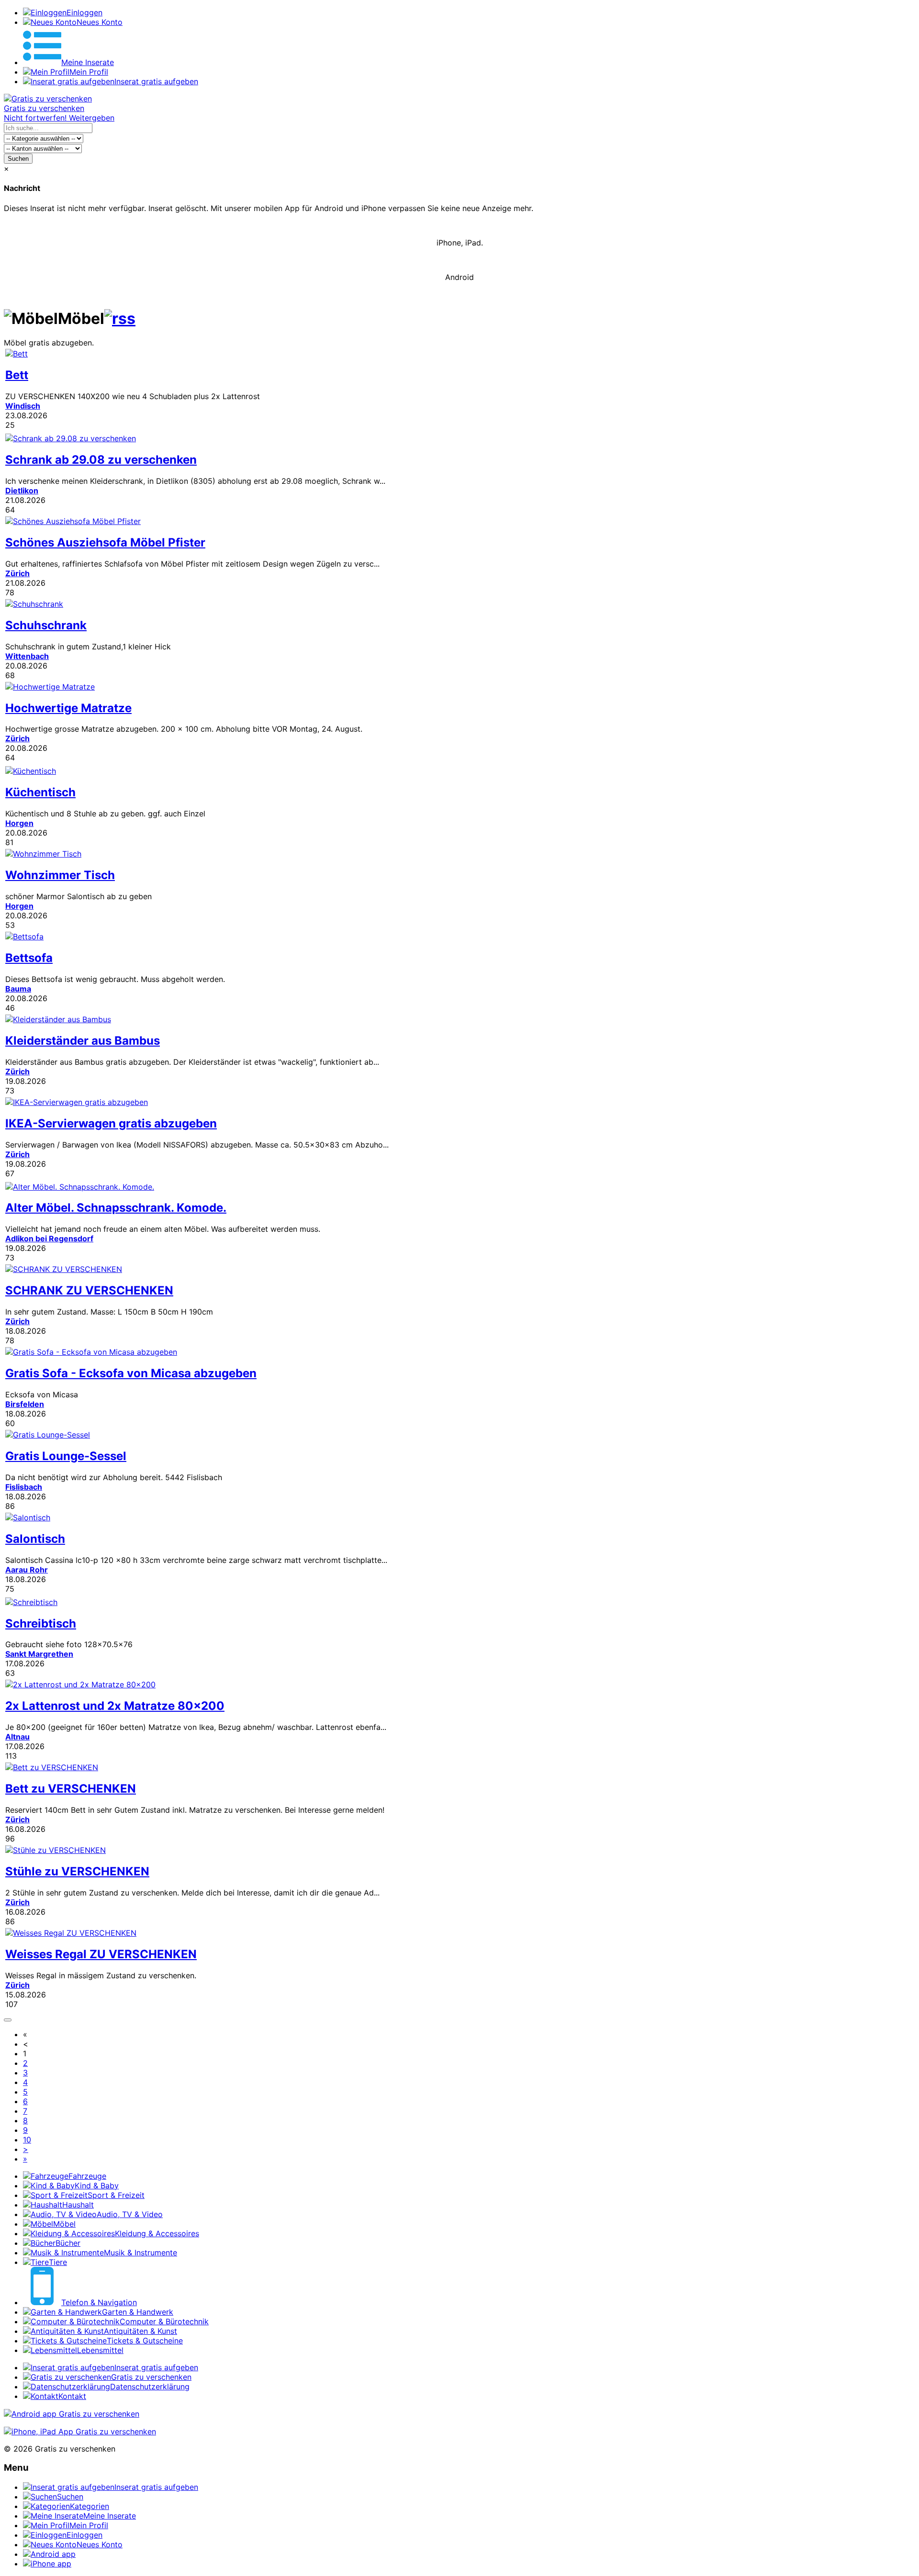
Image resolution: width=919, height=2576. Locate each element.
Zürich (17, 573)
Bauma (18, 989)
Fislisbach (24, 1487)
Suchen (18, 159)
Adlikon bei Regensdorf (49, 1238)
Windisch (23, 406)
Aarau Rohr (27, 1570)
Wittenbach (27, 656)
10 (27, 2140)
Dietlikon (22, 491)
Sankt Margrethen (39, 1654)
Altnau (17, 1737)
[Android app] (72, 2414)
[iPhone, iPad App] (80, 2431)
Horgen (19, 823)
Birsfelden (25, 1404)
